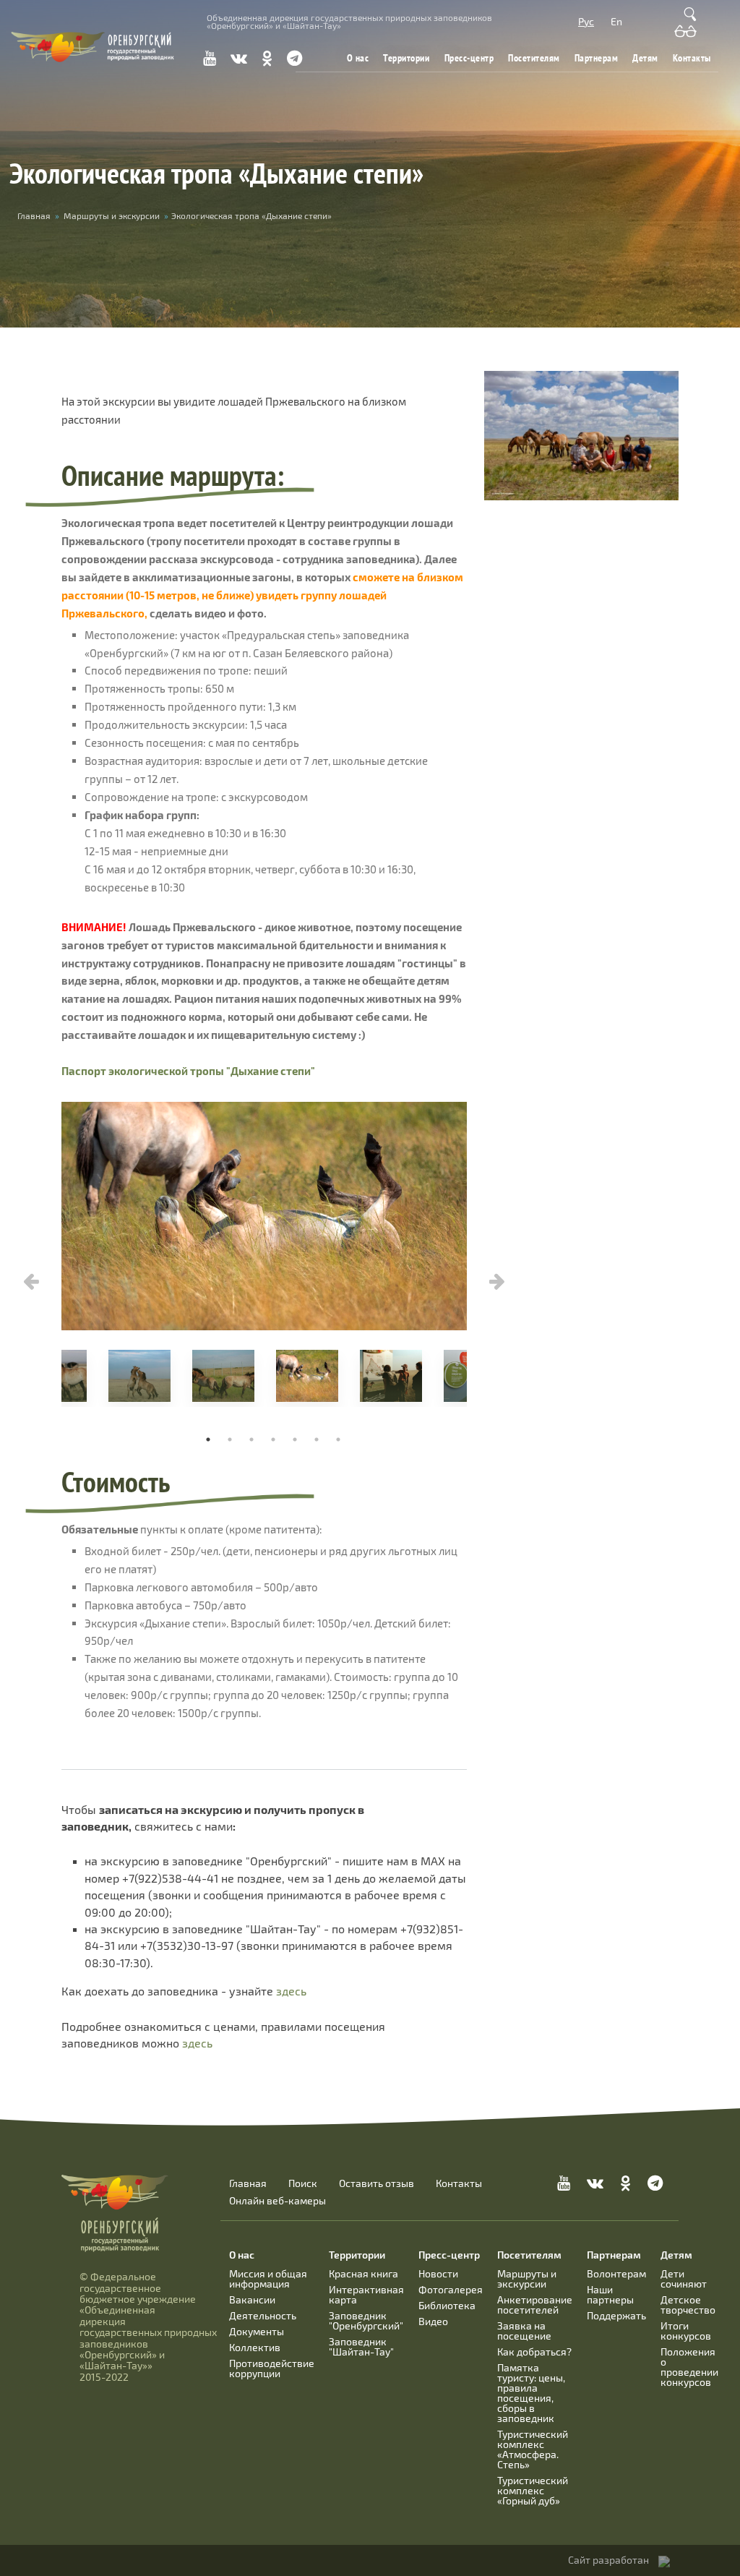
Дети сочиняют (684, 2278)
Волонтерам (616, 2273)
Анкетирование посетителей (535, 2305)
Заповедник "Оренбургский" (366, 2320)
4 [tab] (273, 1439)
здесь (291, 1991)
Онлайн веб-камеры (277, 2201)
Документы (257, 2331)
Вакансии (252, 2299)
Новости (438, 2273)
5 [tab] (295, 1439)
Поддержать (616, 2315)
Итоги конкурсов (686, 2331)
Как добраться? (534, 2352)
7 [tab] (338, 1439)
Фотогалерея (451, 2289)
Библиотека (447, 2305)
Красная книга (363, 2273)
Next (497, 1282)
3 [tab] (251, 1439)
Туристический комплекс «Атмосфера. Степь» (533, 2449)
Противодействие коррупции (272, 2368)
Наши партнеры (610, 2294)
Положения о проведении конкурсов (689, 2367)
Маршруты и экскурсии (112, 215)
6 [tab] (317, 1439)
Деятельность (263, 2315)
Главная (34, 215)
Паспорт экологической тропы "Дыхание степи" (188, 1071)
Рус (586, 21)
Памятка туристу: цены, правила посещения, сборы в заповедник (531, 2393)
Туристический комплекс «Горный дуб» (533, 2490)
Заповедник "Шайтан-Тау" (361, 2346)
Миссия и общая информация (268, 2278)
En (616, 21)
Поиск (303, 2183)
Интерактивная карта (366, 2294)
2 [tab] (230, 1439)
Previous (31, 1282)
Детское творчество (688, 2305)
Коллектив (255, 2347)
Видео (433, 2321)
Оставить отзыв (377, 2183)
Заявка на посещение (524, 2331)
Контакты (692, 58)
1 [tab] (208, 1439)
